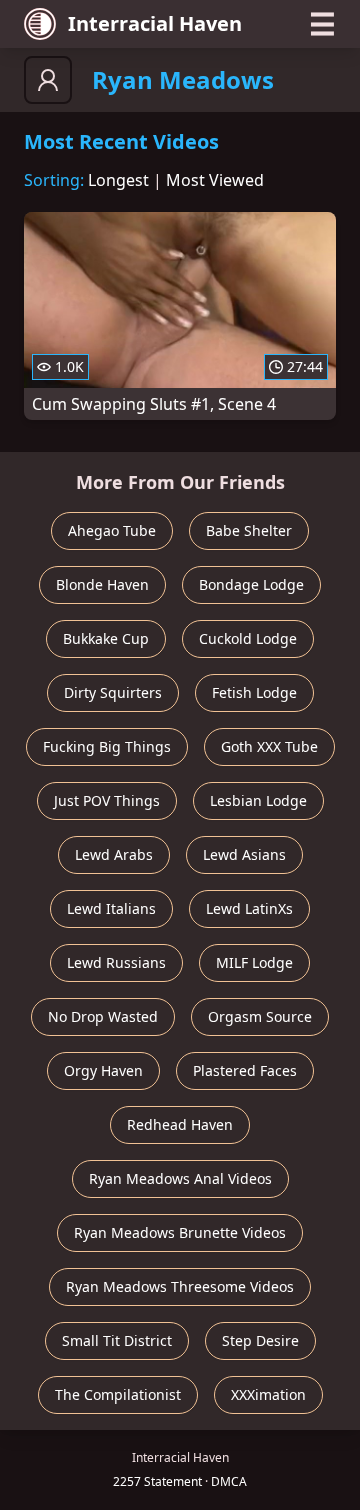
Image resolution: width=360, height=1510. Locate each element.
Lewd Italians (111, 908)
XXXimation (268, 1394)
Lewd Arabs (114, 854)
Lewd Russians (116, 962)
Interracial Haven (155, 23)
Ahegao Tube (112, 530)
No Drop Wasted (103, 1016)
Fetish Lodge (254, 692)
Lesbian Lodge (258, 800)
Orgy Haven (103, 1070)
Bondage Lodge (251, 584)
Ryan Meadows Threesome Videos (180, 1286)
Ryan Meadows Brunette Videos (180, 1232)
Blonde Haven (102, 584)
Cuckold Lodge (248, 638)
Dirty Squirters (113, 692)
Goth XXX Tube (269, 746)
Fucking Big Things (107, 746)
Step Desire (260, 1340)
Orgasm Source (260, 1016)
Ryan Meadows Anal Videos (180, 1178)
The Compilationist (118, 1394)
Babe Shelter (249, 530)
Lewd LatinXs (249, 908)
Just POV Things (107, 800)
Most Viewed (215, 180)
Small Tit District (117, 1340)
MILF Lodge (254, 962)
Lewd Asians (244, 854)
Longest (118, 180)
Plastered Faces (245, 1070)
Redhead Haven (180, 1124)
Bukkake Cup (106, 638)
